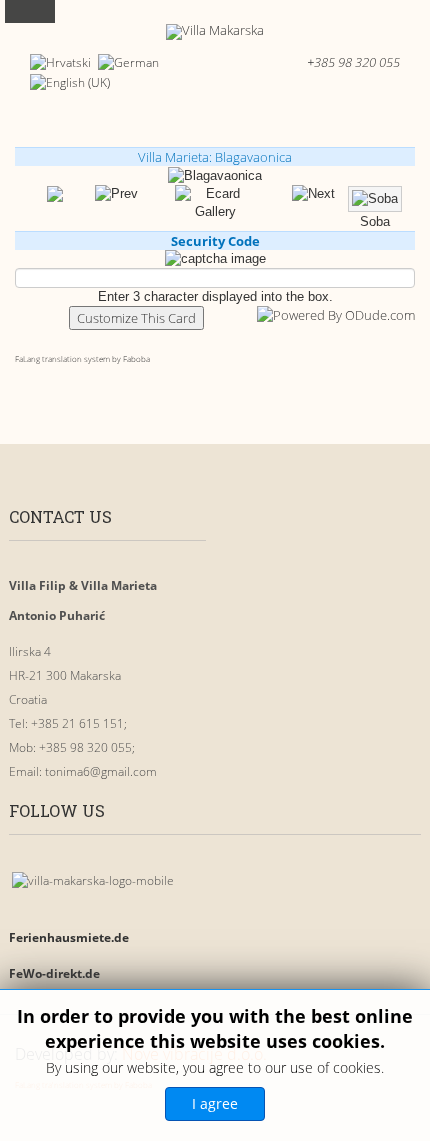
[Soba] (313, 193)
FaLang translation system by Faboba (82, 358)
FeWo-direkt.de (54, 973)
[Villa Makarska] (215, 32)
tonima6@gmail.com (101, 771)
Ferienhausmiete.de (69, 937)
